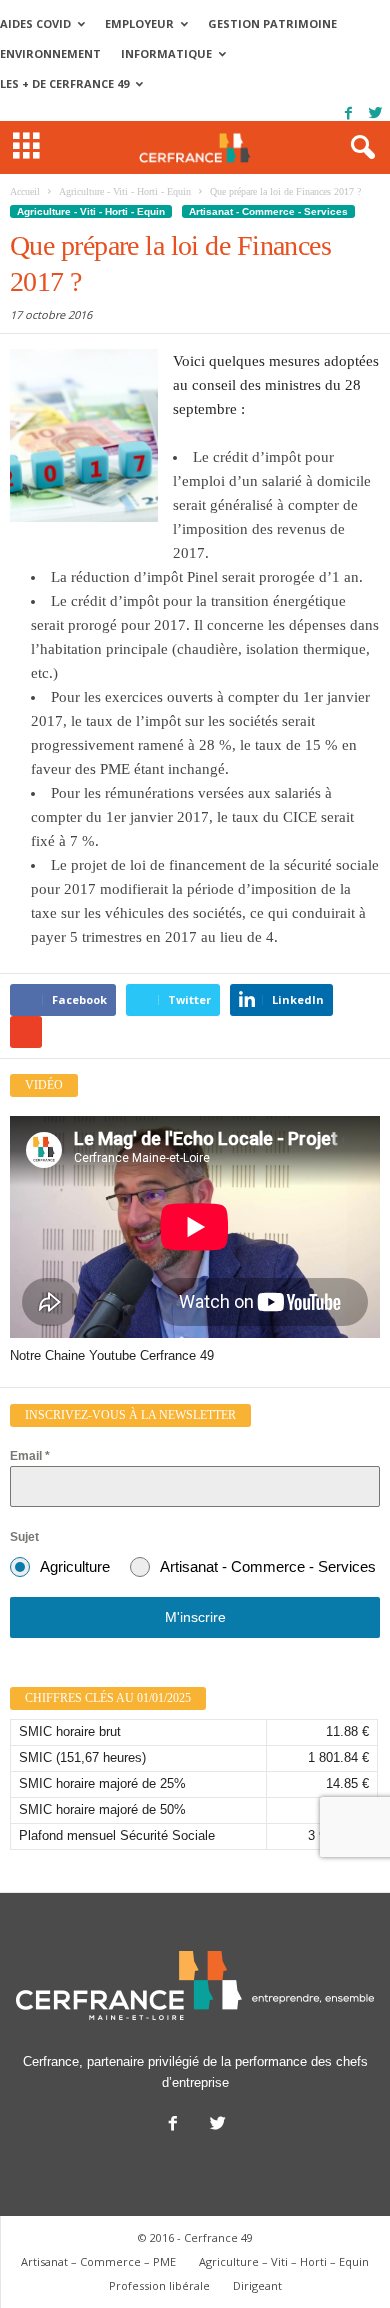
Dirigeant (257, 2285)
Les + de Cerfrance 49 (64, 83)
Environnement (50, 53)
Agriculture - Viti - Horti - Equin (91, 211)
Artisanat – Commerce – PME (98, 2261)
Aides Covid (35, 23)
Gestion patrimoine (272, 23)
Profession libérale (159, 2285)
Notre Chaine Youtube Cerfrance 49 (112, 1355)
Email (30, 1456)
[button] (359, 148)
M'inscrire (195, 1617)
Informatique (166, 53)
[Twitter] (375, 113)
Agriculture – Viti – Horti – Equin (284, 2261)
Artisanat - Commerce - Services (268, 211)
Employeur (139, 23)
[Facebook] (348, 113)
